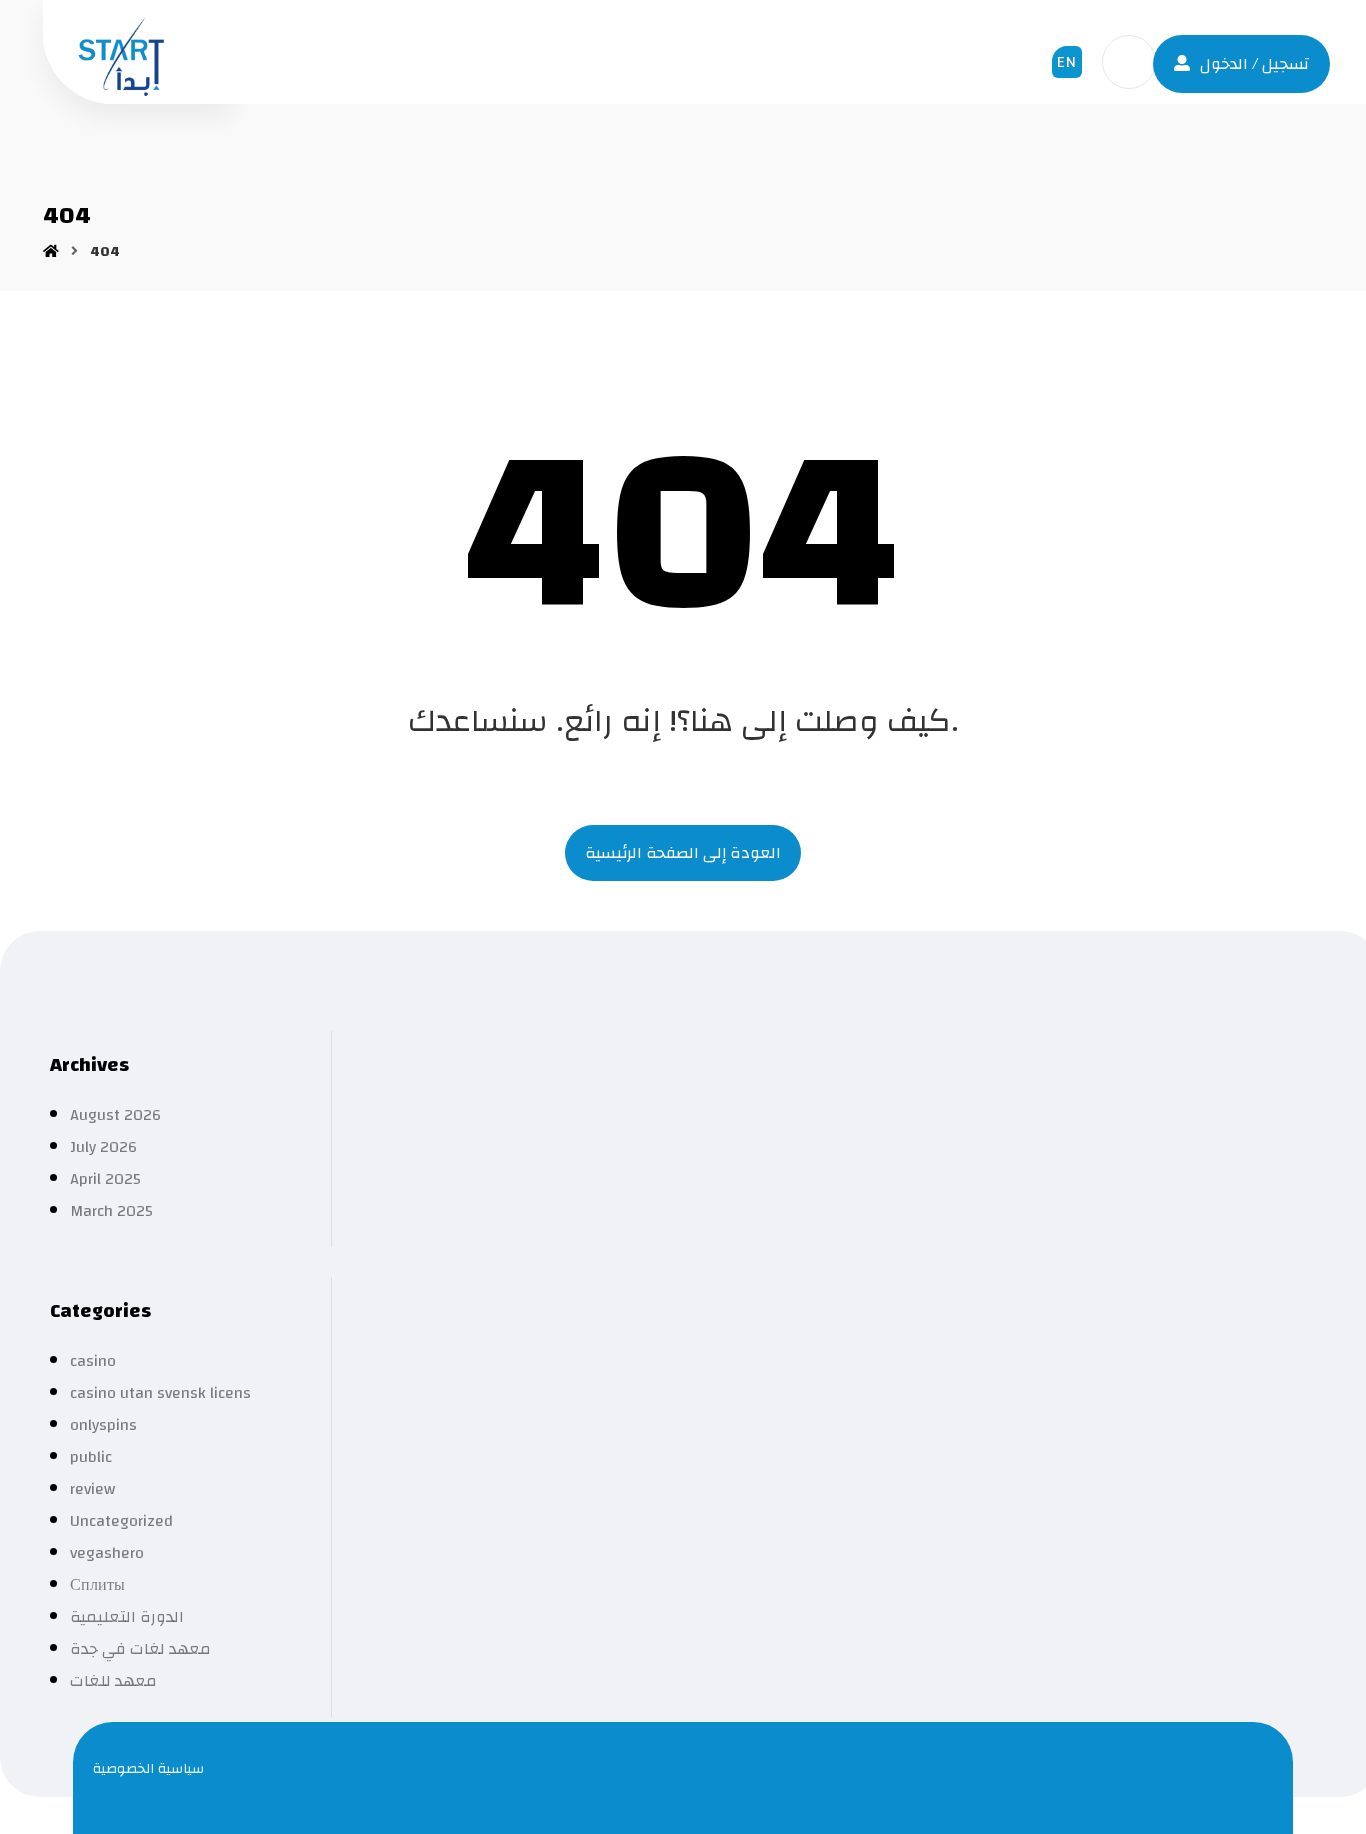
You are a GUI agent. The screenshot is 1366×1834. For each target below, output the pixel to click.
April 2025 (105, 1179)
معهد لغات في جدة (140, 1649)
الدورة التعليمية (127, 1617)
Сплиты (97, 1585)
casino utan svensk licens (160, 1393)
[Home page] (51, 252)
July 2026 (103, 1147)
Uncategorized (121, 1521)
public (91, 1457)
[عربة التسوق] (1129, 61)
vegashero (107, 1553)
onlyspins (103, 1425)
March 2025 (111, 1211)
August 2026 (115, 1115)
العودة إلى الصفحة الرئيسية (683, 853)
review (92, 1489)
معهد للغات (113, 1681)
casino (93, 1361)
